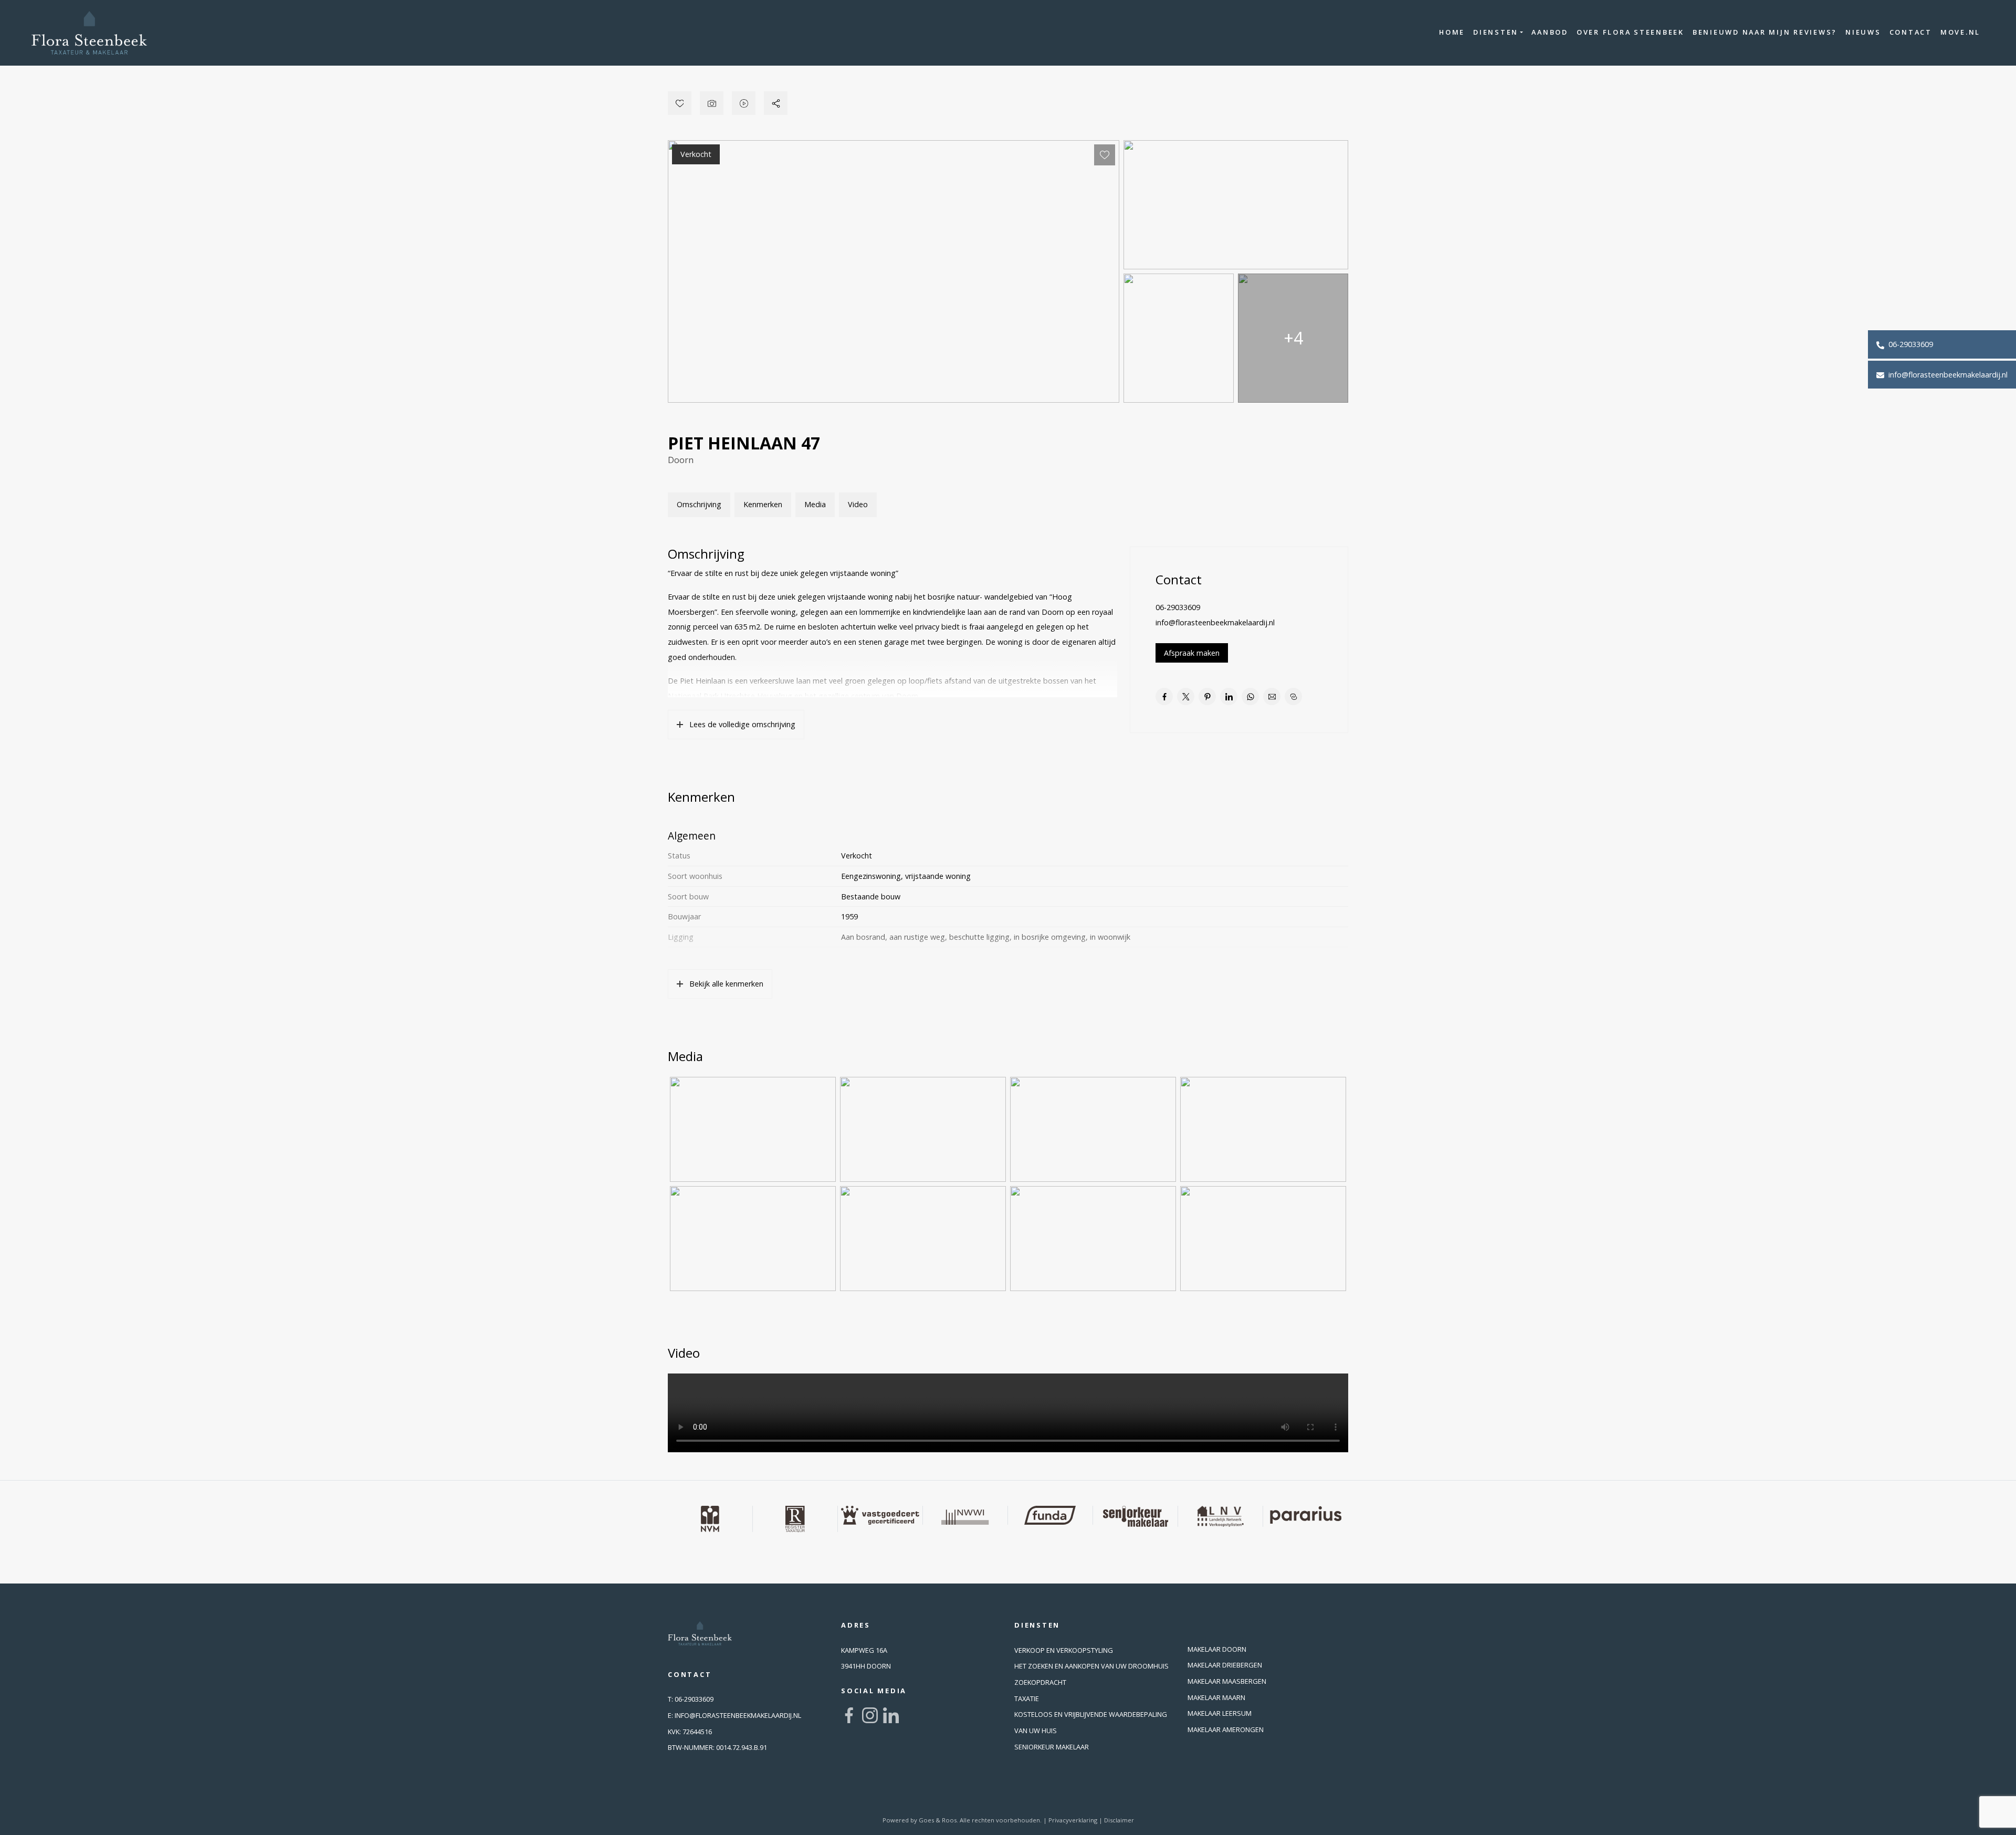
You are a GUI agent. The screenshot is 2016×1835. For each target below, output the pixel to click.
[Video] (744, 103)
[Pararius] (1306, 1515)
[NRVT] (795, 1519)
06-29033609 (1910, 344)
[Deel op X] (1186, 696)
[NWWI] (965, 1515)
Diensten (1496, 32)
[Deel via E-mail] (1272, 696)
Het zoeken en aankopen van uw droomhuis (1091, 1666)
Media (815, 504)
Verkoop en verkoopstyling (1064, 1650)
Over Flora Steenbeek (1630, 32)
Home (1452, 32)
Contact (1911, 32)
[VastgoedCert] (880, 1515)
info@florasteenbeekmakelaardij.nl (1947, 375)
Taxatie (1027, 1698)
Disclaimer (1119, 1820)
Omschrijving (699, 504)
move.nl (1960, 32)
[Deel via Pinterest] (1207, 696)
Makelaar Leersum (1220, 1713)
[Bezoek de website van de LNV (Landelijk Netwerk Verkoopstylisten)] (1221, 1516)
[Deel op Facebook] (1164, 696)
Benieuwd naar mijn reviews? (1765, 32)
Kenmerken (763, 504)
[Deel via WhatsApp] (1250, 696)
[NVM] (710, 1519)
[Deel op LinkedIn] (1229, 696)
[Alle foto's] (712, 103)
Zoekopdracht (1040, 1682)
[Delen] (776, 103)
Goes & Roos (938, 1820)
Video (858, 504)
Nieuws (1863, 32)
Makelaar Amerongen (1226, 1729)
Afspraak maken (1192, 653)
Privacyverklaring (1073, 1820)
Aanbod (1550, 32)
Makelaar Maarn (1216, 1697)
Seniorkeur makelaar (1052, 1747)
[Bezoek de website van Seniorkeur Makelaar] (1136, 1516)
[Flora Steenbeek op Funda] (1051, 1515)
